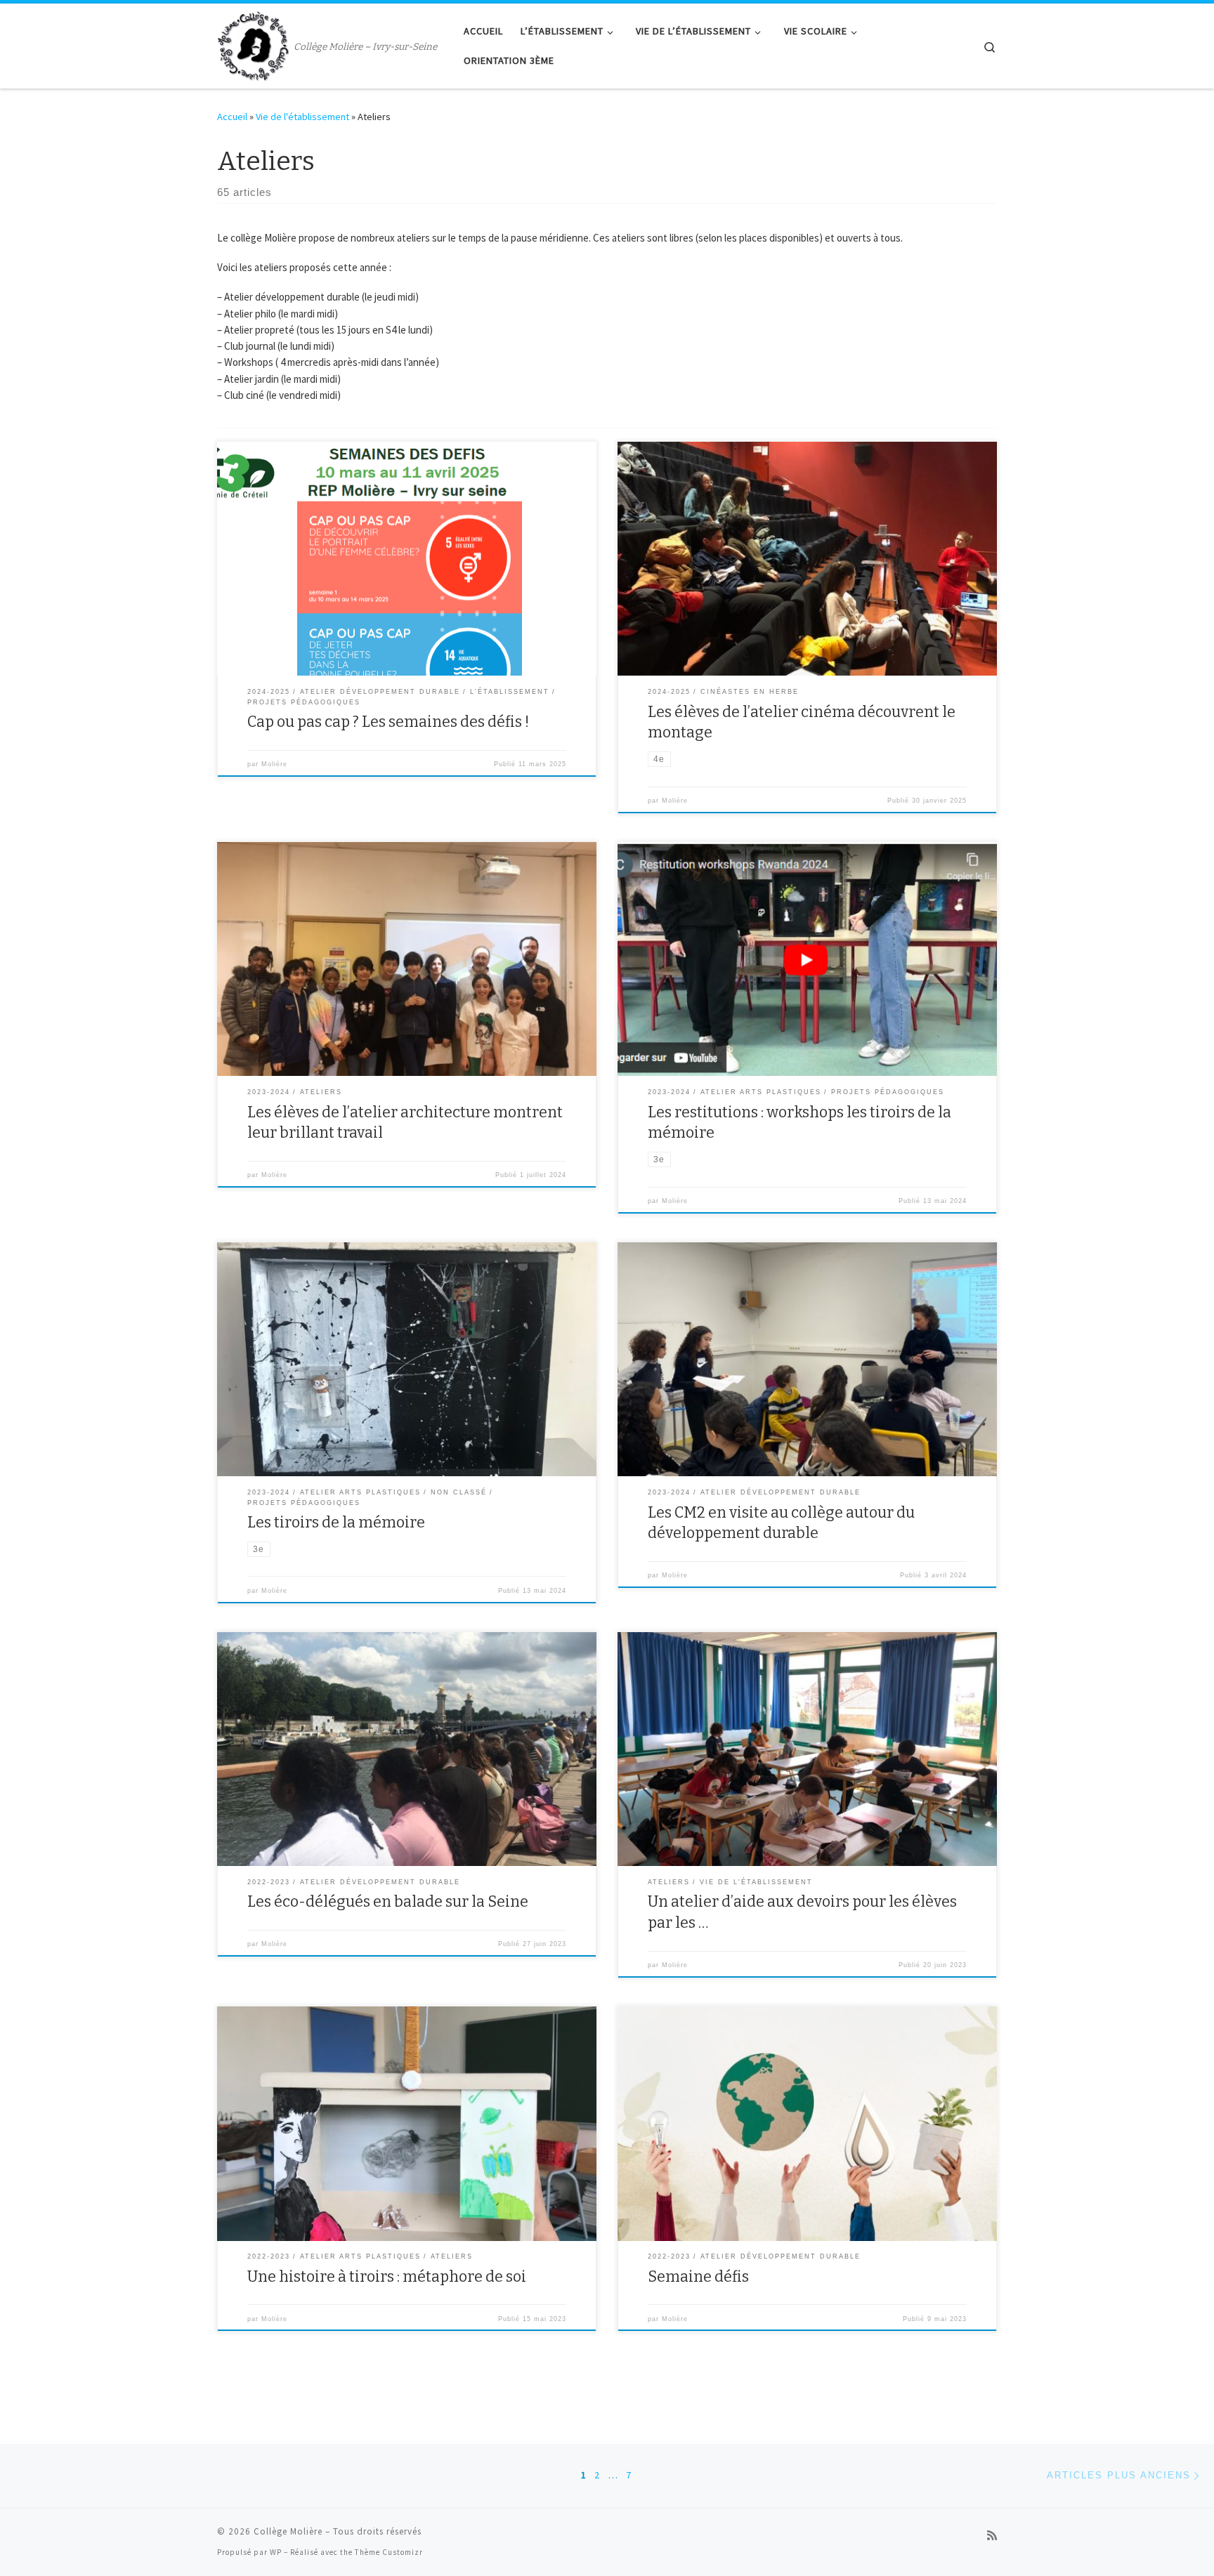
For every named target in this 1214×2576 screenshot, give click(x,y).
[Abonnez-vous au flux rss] (992, 2536)
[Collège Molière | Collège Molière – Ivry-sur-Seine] (253, 44)
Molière (274, 764)
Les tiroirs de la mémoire (336, 1523)
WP (276, 2552)
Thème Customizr (389, 2552)
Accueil (232, 117)
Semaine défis (698, 2277)
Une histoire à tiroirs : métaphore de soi (387, 2277)
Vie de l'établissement (302, 117)
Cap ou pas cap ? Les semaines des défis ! (388, 722)
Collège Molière (288, 2531)
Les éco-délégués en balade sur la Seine (388, 1902)
